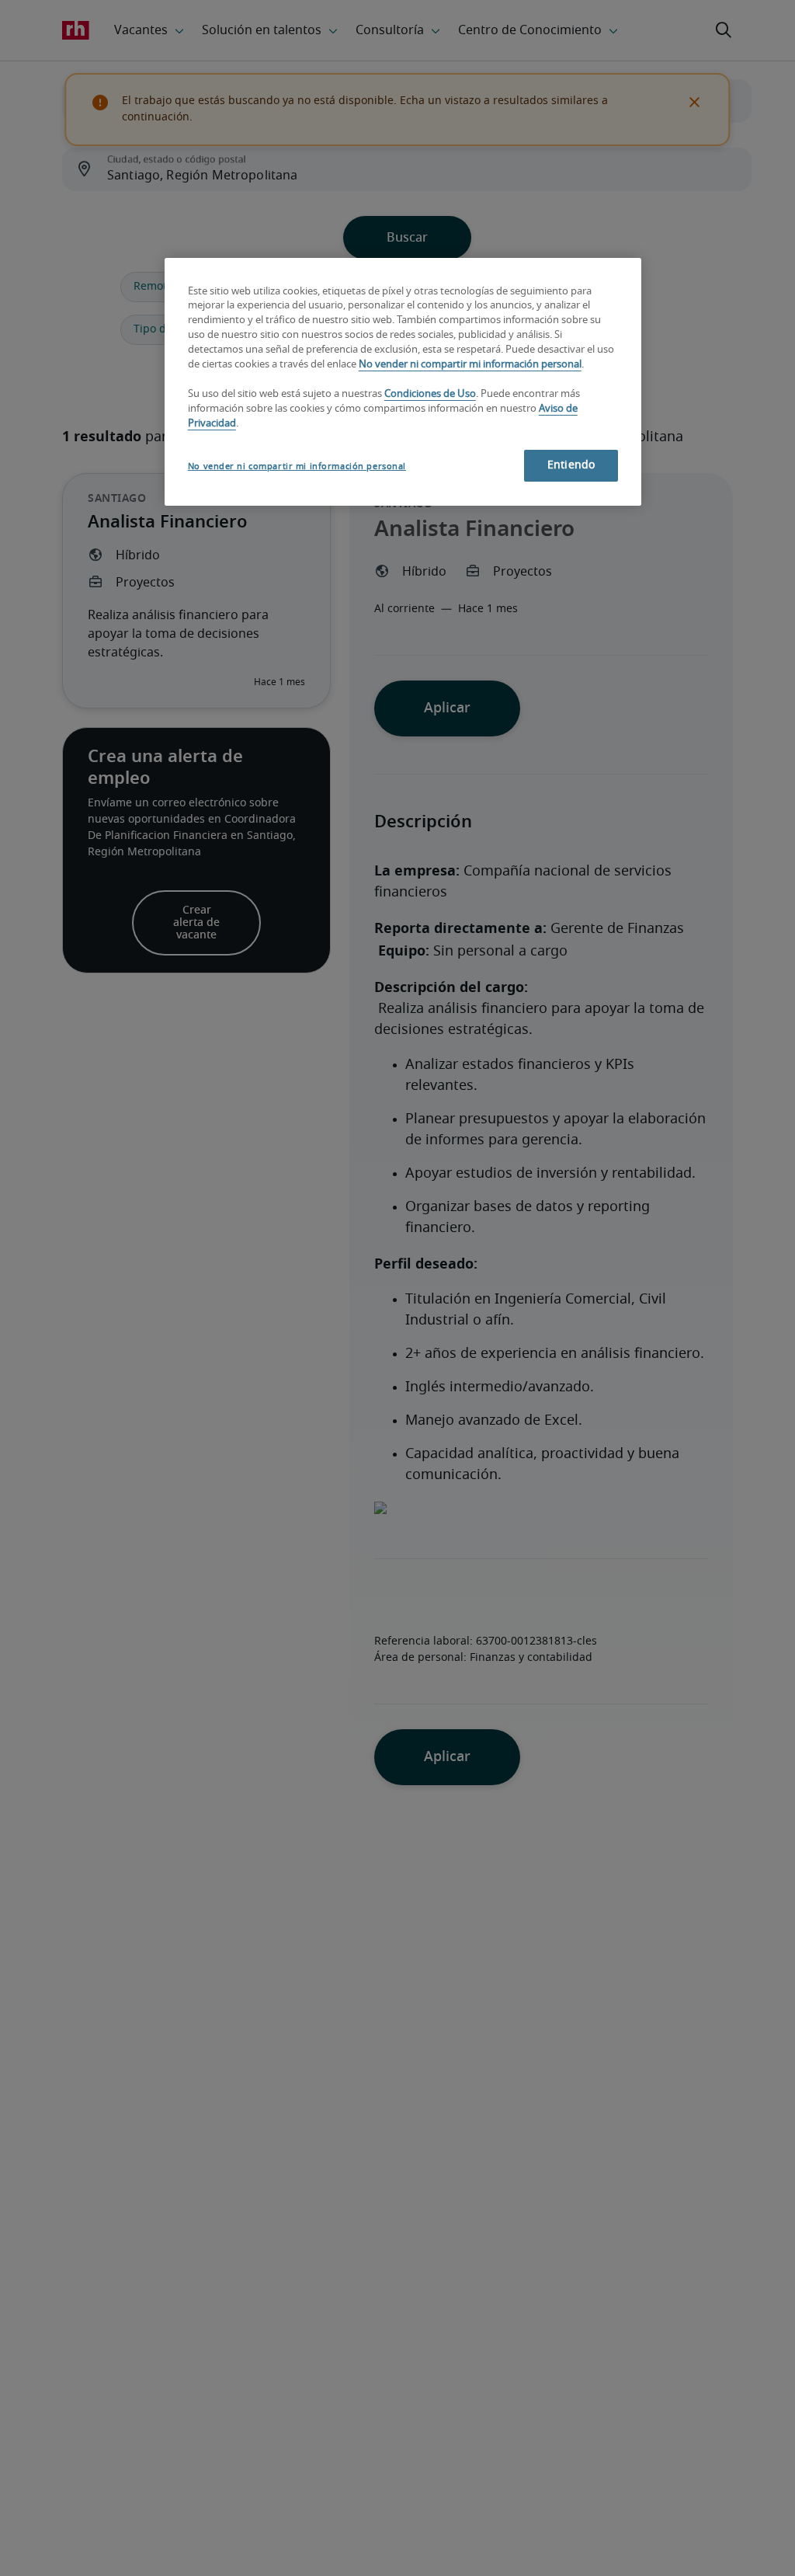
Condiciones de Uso (430, 394)
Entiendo (571, 465)
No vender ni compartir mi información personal (470, 365)
